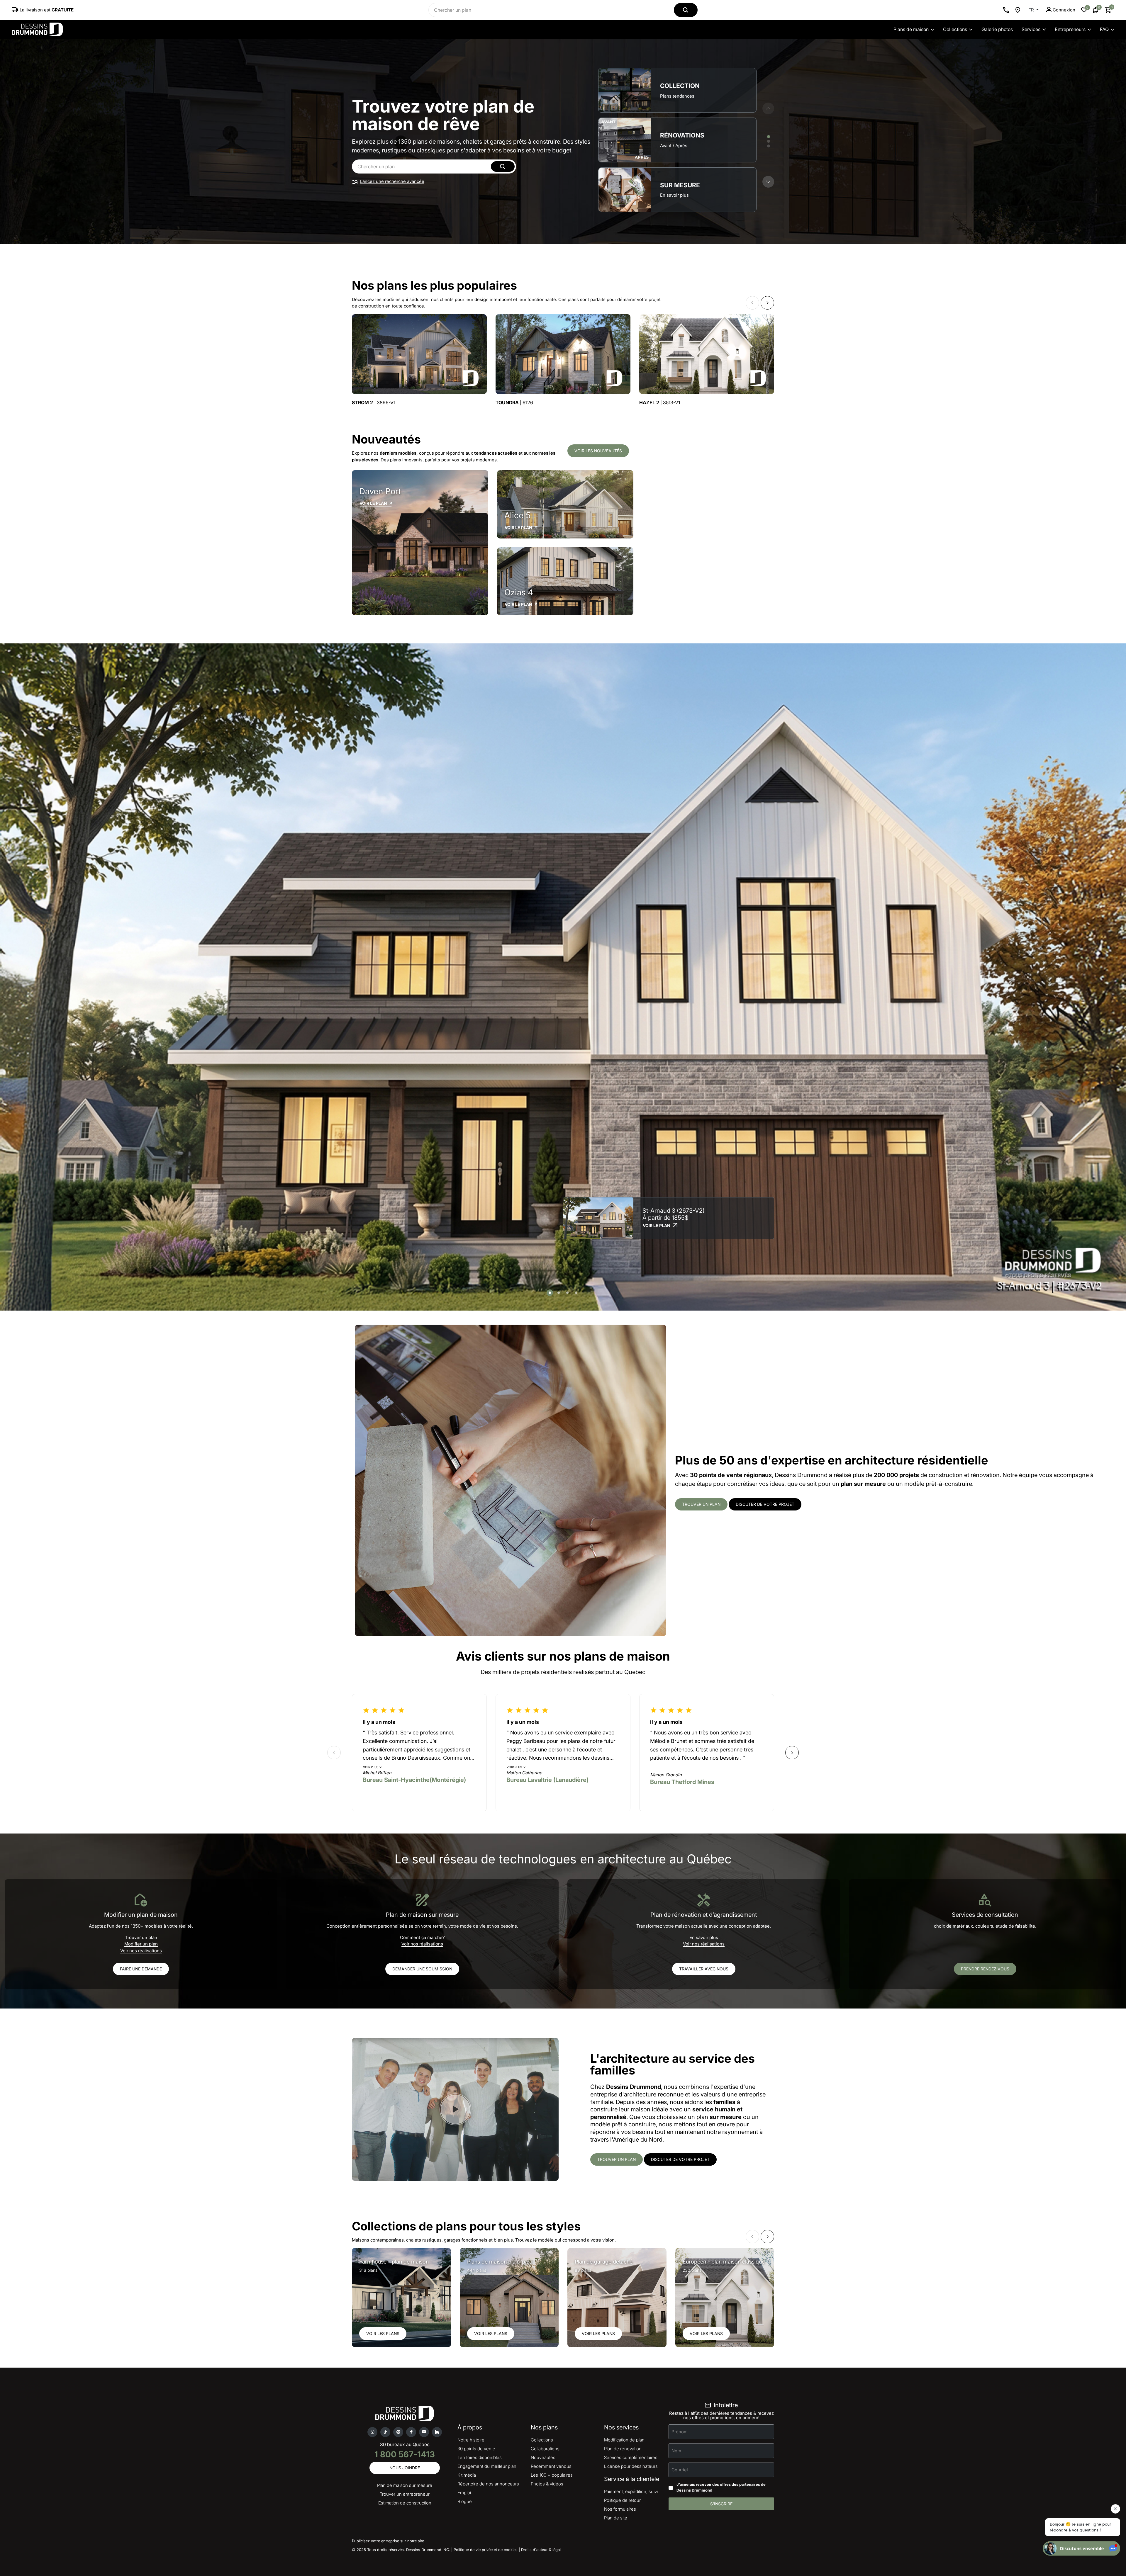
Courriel (680, 2470)
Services (1031, 29)
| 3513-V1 (660, 403)
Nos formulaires (620, 2509)
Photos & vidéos (547, 2484)
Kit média (467, 2475)
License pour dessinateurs (631, 2466)
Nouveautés (543, 2457)
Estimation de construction (405, 2503)
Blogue (465, 2501)
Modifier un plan (141, 1944)
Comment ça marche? (422, 1937)
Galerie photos (997, 29)
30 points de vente (476, 2449)
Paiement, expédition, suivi (631, 2491)
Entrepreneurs (1070, 29)
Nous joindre (405, 2468)
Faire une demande (141, 1969)
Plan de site (616, 2518)
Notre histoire (471, 2440)
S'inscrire (721, 2504)
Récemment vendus (551, 2466)
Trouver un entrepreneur (405, 2494)
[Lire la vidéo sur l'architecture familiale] (455, 2109)
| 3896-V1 (374, 403)
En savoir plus (704, 1937)
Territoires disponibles (480, 2457)
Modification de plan (624, 2440)
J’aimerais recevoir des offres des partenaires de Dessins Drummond (721, 2487)
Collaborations (545, 2449)
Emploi (464, 2493)
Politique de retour (622, 2500)
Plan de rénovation (623, 2449)
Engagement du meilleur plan (487, 2466)
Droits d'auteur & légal (541, 2550)
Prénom (680, 2432)
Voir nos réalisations (141, 1951)
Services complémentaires (631, 2457)
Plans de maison (911, 29)
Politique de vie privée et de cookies (486, 2550)
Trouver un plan (701, 1504)
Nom (676, 2451)
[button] (768, 182)
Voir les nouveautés (598, 451)
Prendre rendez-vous (985, 1969)
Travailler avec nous (704, 1969)
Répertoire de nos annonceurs (488, 2484)
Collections (955, 29)
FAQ (1104, 29)
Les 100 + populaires (552, 2475)
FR (1032, 10)
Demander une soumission (422, 1969)
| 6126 (514, 403)
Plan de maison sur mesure (405, 2485)
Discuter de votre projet (765, 1504)
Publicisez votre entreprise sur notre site (388, 2541)
